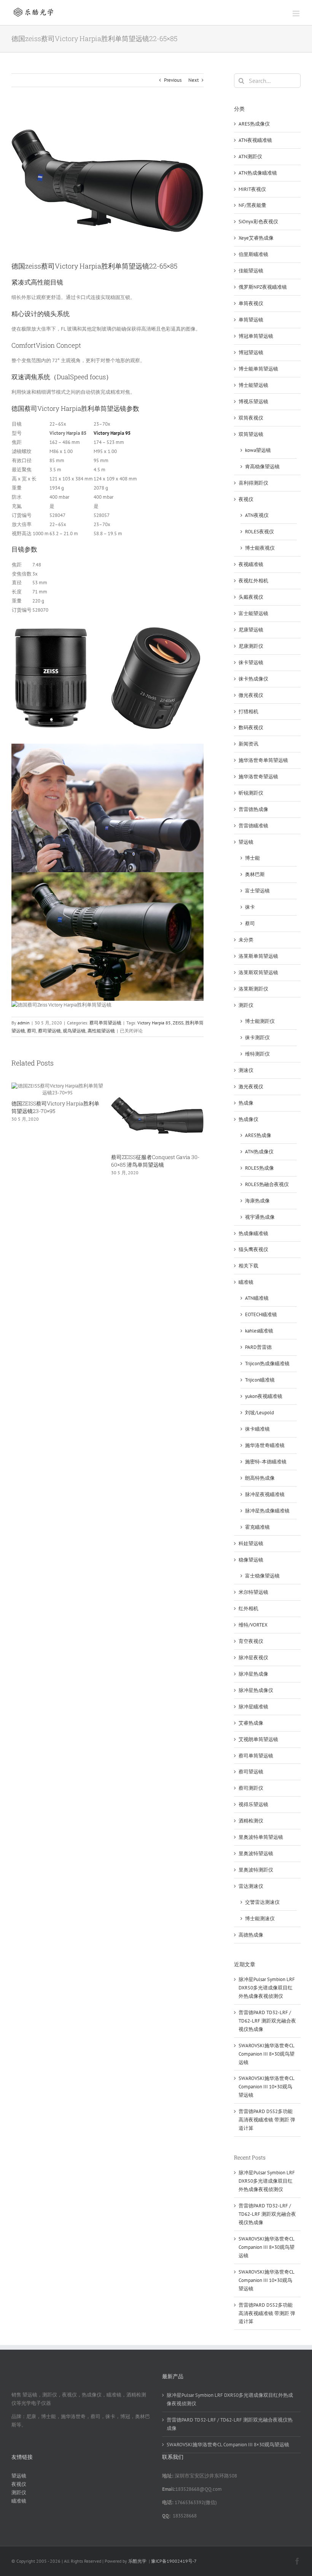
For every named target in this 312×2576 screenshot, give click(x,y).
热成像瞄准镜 (253, 1233)
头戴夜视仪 (251, 597)
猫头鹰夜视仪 (253, 1249)
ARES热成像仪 (254, 124)
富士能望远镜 (253, 613)
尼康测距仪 (251, 646)
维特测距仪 (257, 1054)
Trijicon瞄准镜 (260, 1380)
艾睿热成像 (251, 1723)
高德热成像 (251, 1935)
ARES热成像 (258, 1135)
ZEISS (178, 1023)
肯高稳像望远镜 (262, 467)
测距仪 (246, 1005)
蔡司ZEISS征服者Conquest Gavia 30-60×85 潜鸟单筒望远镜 (155, 1161)
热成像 (246, 1103)
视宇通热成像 (260, 1217)
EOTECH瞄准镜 (261, 1314)
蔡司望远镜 (49, 1031)
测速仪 (246, 1070)
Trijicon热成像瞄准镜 (267, 1364)
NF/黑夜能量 (252, 205)
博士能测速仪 (260, 1918)
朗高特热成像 (260, 1478)
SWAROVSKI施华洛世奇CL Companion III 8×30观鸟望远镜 (267, 2054)
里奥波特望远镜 (256, 1853)
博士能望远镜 (253, 385)
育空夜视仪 (251, 1641)
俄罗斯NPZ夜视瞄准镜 (263, 287)
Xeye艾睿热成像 (256, 238)
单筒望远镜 (251, 320)
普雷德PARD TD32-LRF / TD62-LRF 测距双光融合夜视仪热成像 (267, 2021)
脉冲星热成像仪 (256, 1690)
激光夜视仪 (251, 1087)
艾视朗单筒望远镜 (258, 1739)
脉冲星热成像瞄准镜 (267, 1511)
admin (24, 1023)
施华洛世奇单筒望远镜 (263, 760)
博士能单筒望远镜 (258, 369)
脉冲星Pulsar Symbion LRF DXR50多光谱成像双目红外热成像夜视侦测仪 (267, 1988)
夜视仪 (246, 499)
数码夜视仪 (251, 727)
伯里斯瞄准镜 (253, 254)
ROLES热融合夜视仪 (267, 1184)
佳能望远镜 (251, 271)
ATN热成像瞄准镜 (258, 173)
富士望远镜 (257, 891)
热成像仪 (248, 1119)
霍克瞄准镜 (257, 1527)
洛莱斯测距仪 (253, 989)
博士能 (252, 858)
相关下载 (248, 1266)
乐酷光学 (137, 2561)
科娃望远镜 (251, 1543)
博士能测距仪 (260, 1021)
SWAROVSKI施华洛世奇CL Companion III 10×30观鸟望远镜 (266, 2087)
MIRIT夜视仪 (252, 189)
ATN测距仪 (250, 157)
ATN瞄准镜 (257, 1298)
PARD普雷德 (258, 1347)
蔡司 (32, 1031)
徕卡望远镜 (251, 662)
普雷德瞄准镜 (253, 826)
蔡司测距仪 (251, 1788)
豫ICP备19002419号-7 (174, 2561)
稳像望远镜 (251, 1560)
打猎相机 (248, 712)
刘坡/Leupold (259, 1413)
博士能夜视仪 (260, 548)
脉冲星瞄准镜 (253, 1707)
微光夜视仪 (251, 695)
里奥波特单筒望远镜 (261, 1837)
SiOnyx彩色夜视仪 (258, 222)
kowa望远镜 (258, 450)
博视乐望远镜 (253, 402)
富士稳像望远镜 (262, 1576)
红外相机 (248, 1608)
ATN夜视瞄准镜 (255, 140)
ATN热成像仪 (259, 1152)
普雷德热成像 (253, 809)
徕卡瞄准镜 (257, 1429)
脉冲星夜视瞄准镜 (265, 1494)
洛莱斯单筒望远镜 (258, 956)
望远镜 (246, 842)
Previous (173, 80)
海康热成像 (257, 1201)
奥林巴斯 (255, 874)
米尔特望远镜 (253, 1592)
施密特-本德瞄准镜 (266, 1462)
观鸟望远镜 (74, 1031)
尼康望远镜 (251, 630)
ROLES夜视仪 (259, 532)
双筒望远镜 (251, 434)
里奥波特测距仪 (256, 1870)
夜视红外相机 (253, 581)
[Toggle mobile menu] (297, 14)
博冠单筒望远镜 (256, 336)
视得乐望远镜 (253, 1804)
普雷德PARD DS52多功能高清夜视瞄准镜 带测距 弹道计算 (267, 2120)
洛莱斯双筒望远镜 (258, 972)
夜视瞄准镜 (251, 564)
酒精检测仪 (251, 1821)
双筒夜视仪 (251, 418)
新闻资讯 (248, 744)
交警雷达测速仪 (262, 1902)
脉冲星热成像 (253, 1674)
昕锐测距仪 (251, 793)
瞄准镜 (246, 1282)
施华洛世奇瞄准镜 (265, 1445)
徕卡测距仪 (257, 1038)
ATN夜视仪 (257, 515)
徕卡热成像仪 (253, 679)
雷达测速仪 (251, 1886)
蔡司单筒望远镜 (105, 1023)
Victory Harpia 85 (154, 1023)
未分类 (246, 940)
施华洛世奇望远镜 (258, 777)
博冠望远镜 (251, 352)
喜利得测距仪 (253, 483)
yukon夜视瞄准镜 (264, 1396)
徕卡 (250, 907)
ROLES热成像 (259, 1168)
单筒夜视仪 (251, 303)
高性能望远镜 (101, 1031)
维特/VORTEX (253, 1625)
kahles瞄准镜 (259, 1331)
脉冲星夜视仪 (253, 1658)
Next (193, 80)
